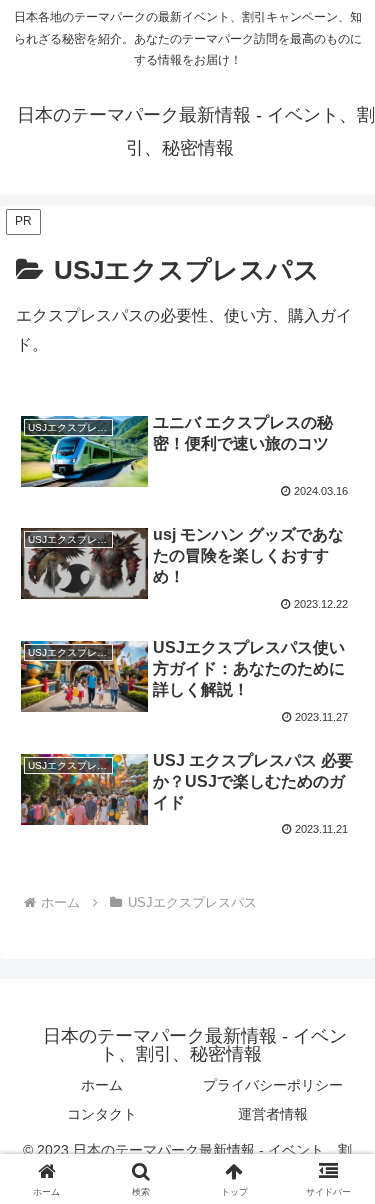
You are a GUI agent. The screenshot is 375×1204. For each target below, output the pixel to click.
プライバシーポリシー (273, 1085)
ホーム (102, 1085)
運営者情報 (273, 1114)
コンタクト (102, 1114)
